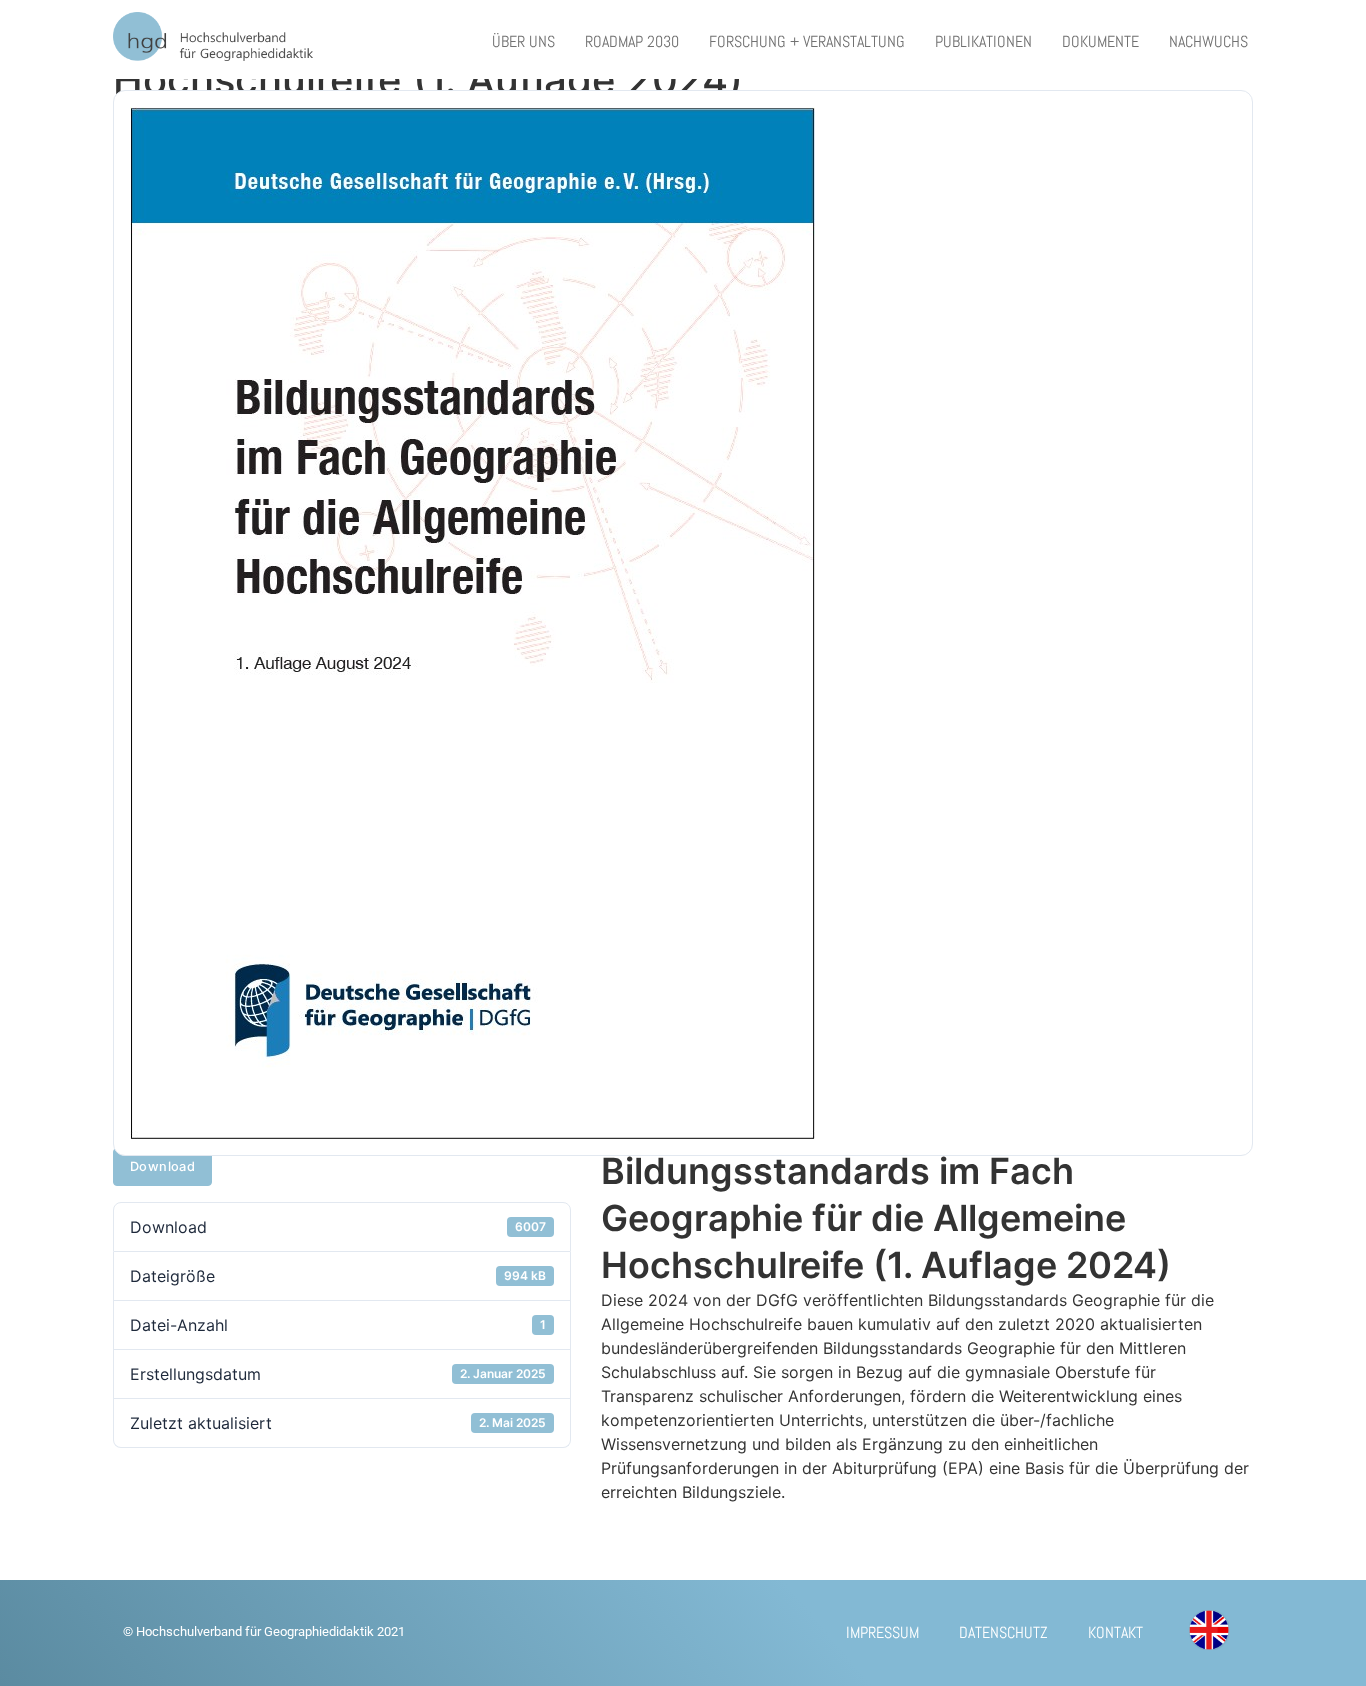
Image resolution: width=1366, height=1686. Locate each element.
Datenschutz (1003, 1632)
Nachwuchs (1208, 41)
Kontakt (1115, 1632)
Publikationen (983, 41)
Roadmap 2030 (632, 41)
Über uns (523, 41)
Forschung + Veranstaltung (807, 41)
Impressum (882, 1632)
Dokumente (1100, 41)
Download (162, 1166)
